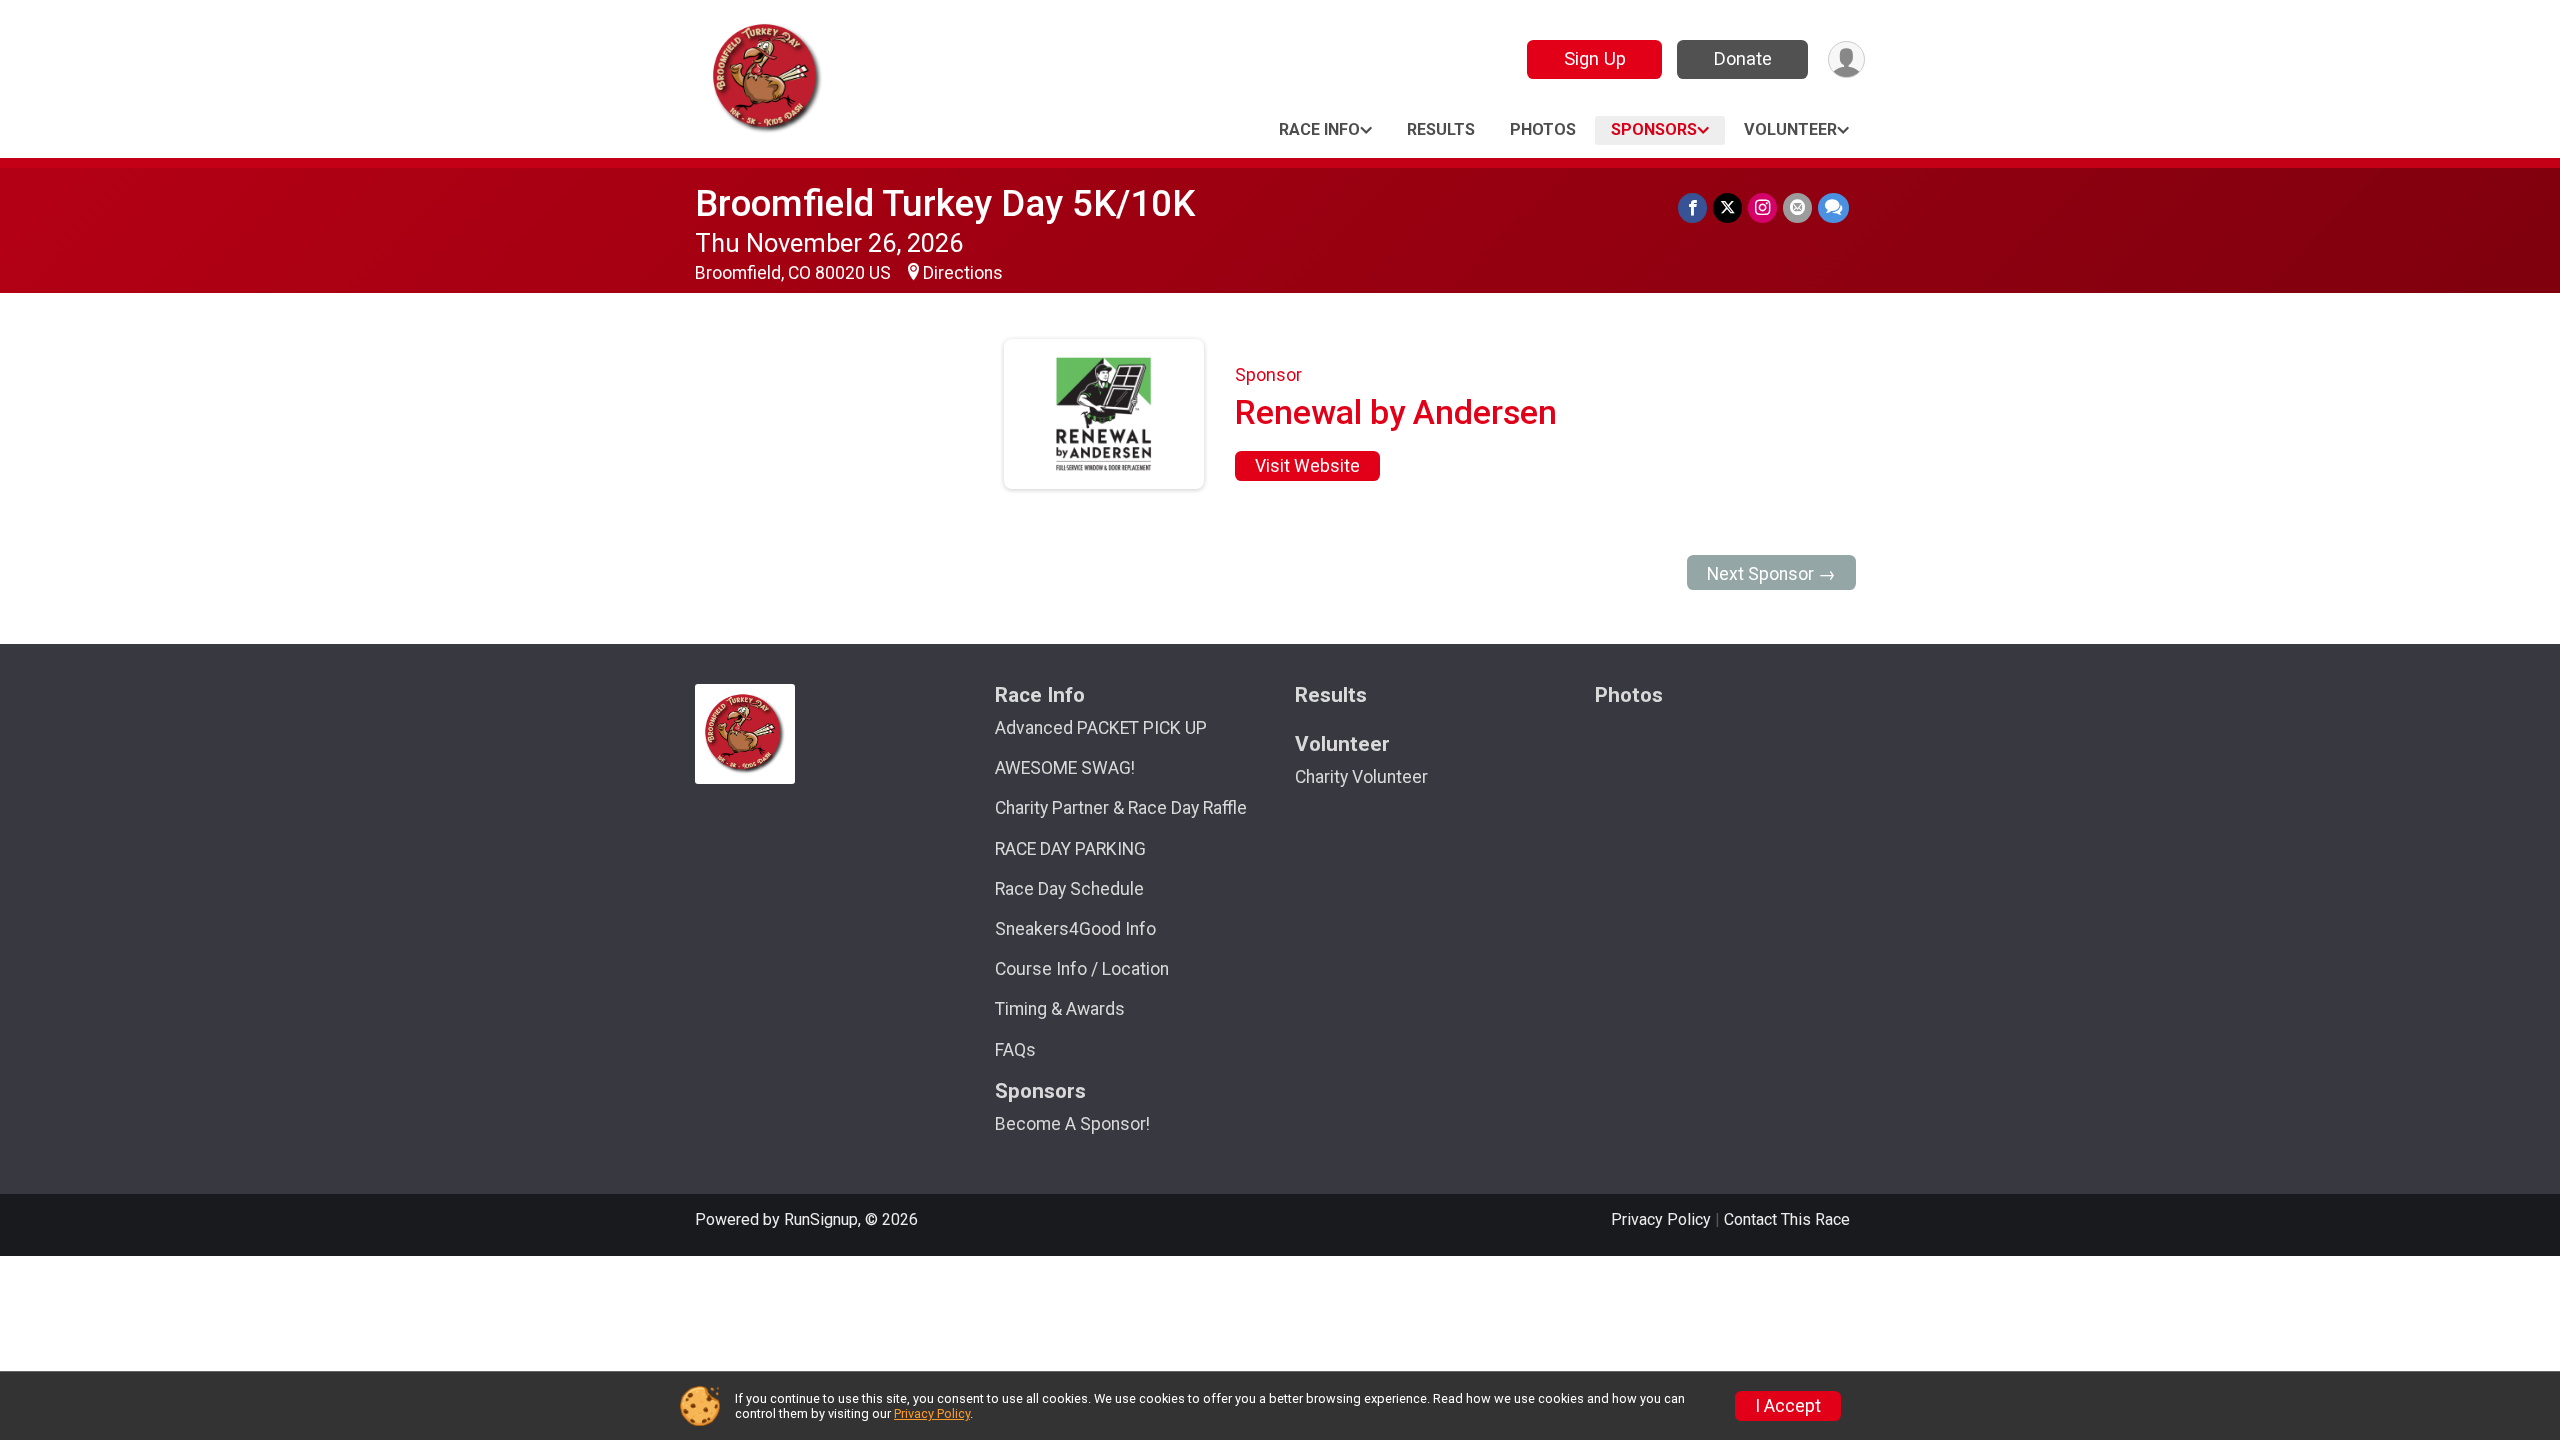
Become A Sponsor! (1072, 1124)
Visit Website (1307, 466)
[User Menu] (1846, 59)
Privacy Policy (1661, 1219)
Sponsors (1654, 129)
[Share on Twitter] (1727, 207)
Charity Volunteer (1361, 777)
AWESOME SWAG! (1065, 768)
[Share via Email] (1797, 207)
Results (1441, 129)
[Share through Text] (1833, 207)
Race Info (1319, 129)
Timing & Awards (1060, 1009)
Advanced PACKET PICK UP (1101, 728)
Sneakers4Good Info (1075, 929)
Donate (1743, 58)
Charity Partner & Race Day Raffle (1121, 808)
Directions (963, 273)
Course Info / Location (1082, 969)
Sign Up (1595, 58)
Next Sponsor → (1771, 574)
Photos (1543, 129)
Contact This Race (1787, 1219)
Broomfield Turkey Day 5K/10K (945, 203)
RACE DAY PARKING (1070, 849)
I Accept (1788, 1406)
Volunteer (1790, 129)
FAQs (1015, 1050)
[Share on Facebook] (1692, 207)
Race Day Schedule (1069, 889)
